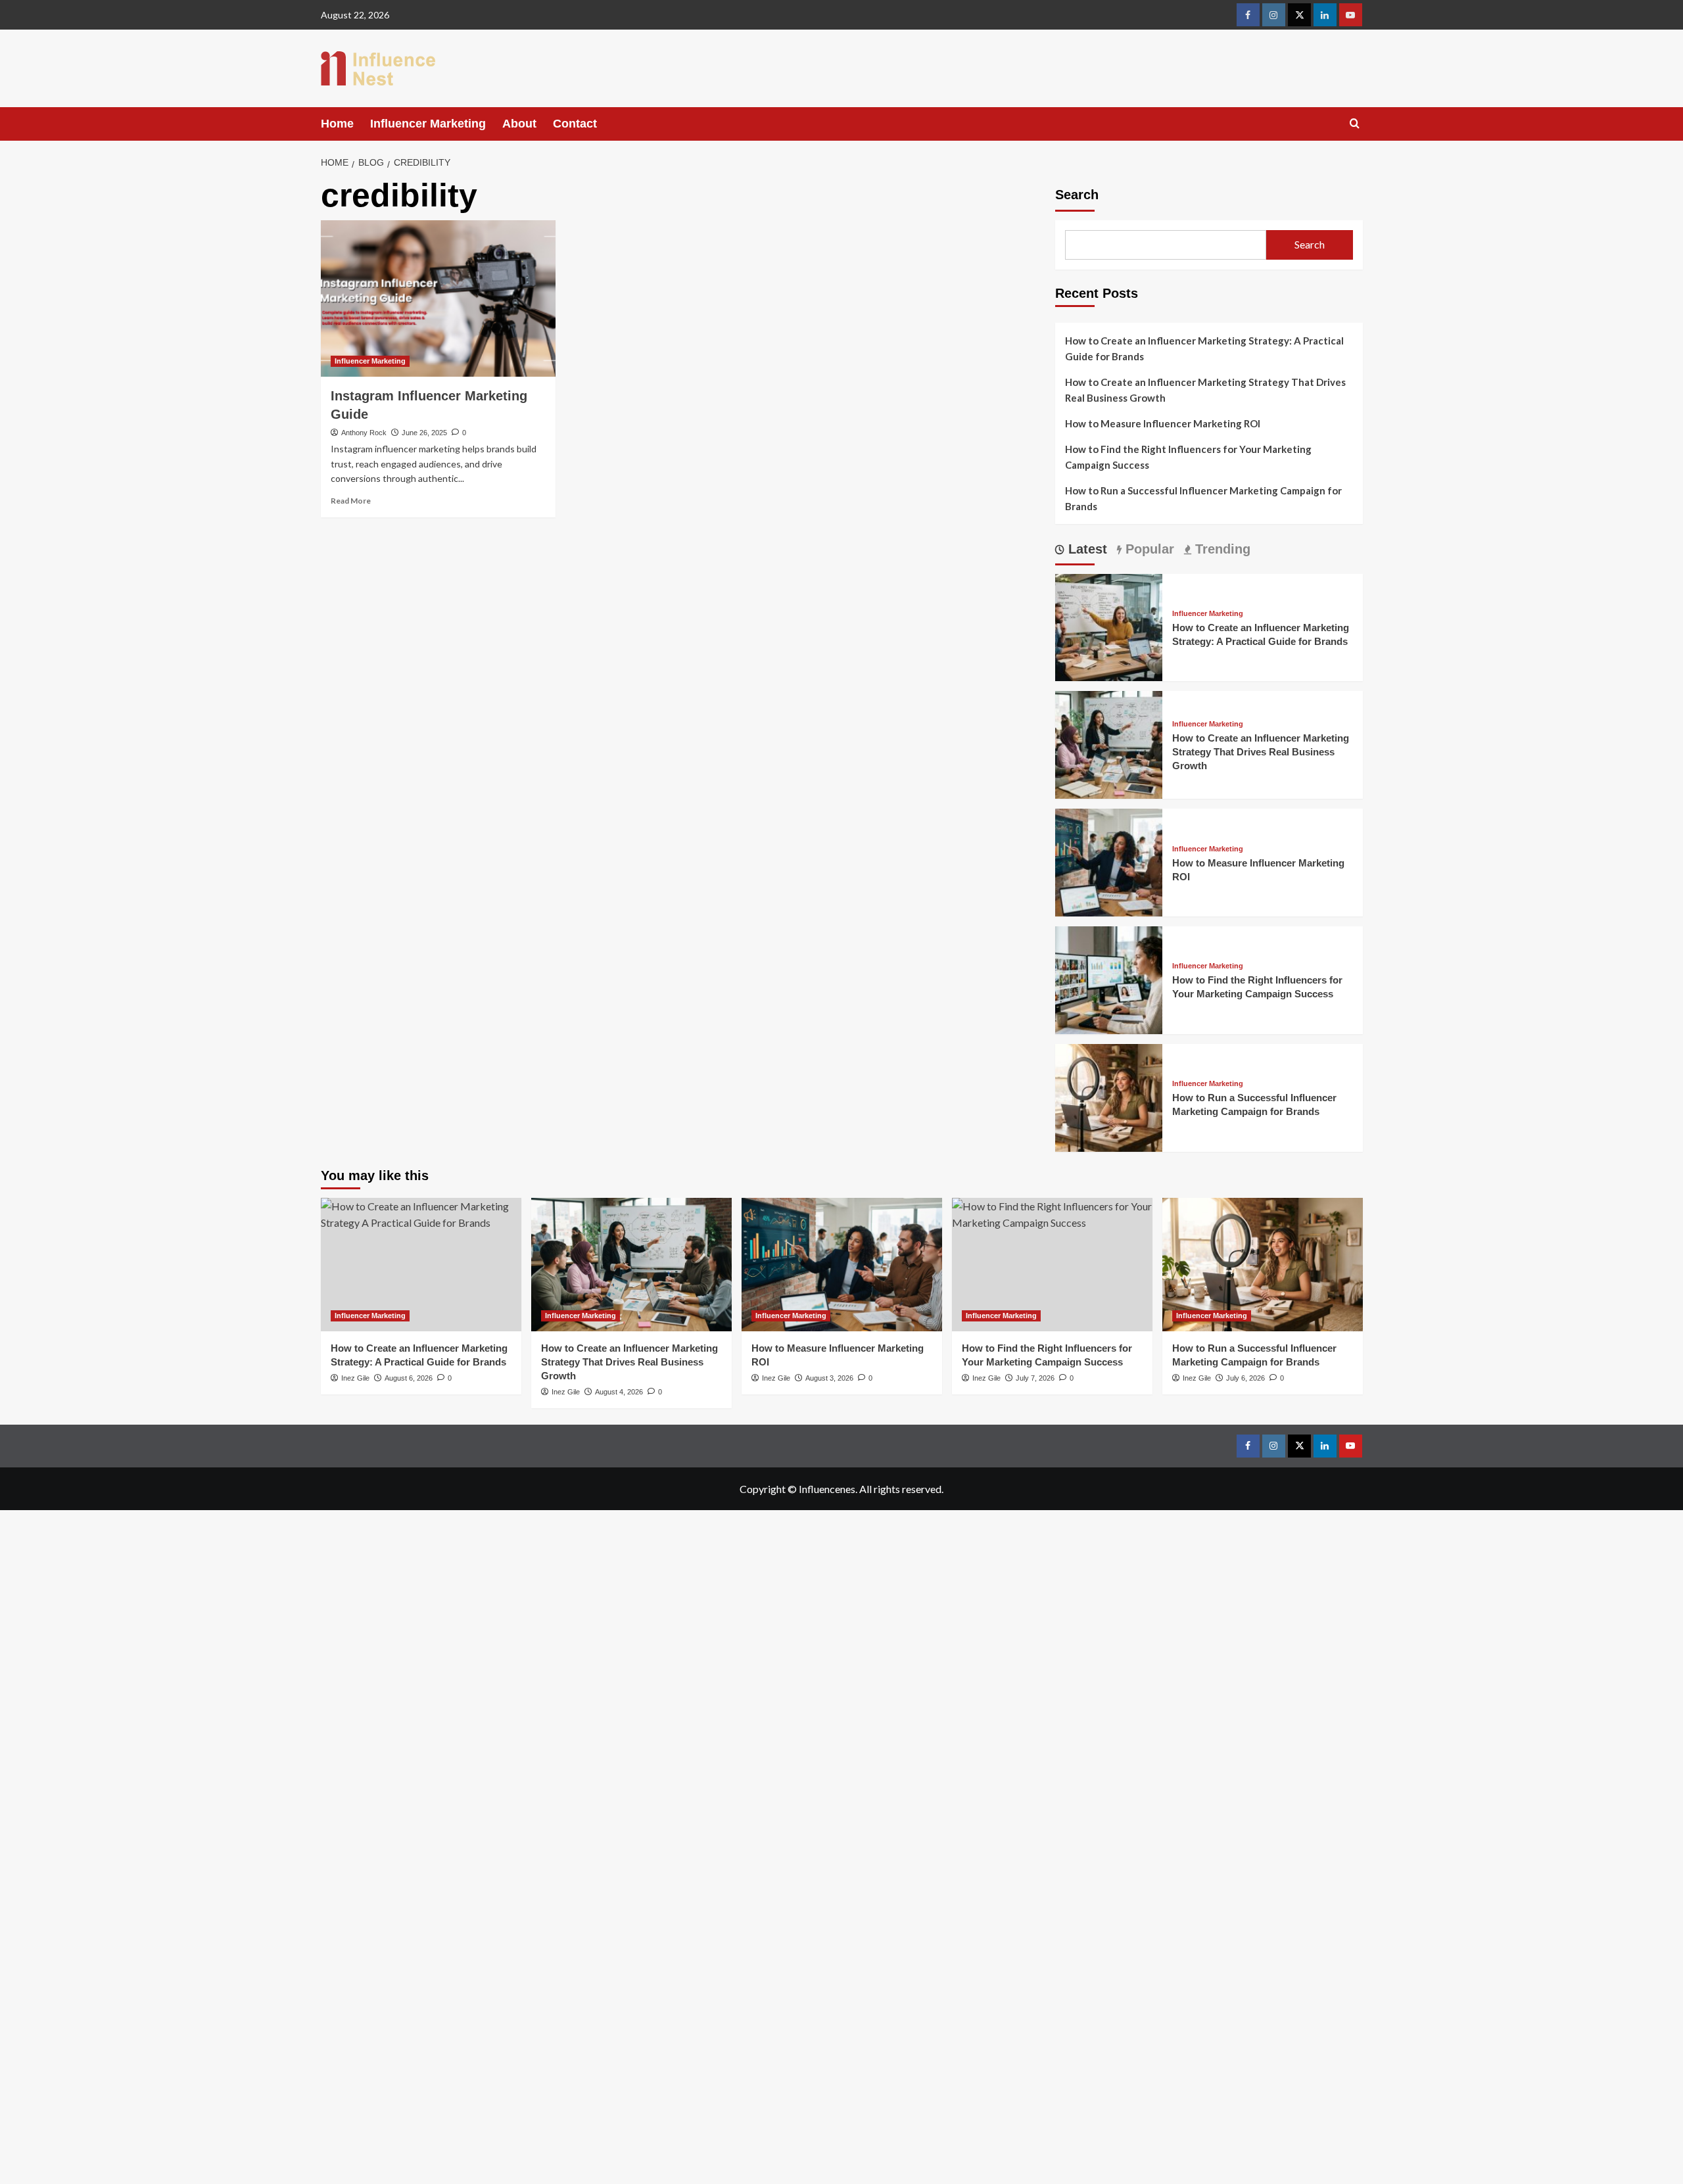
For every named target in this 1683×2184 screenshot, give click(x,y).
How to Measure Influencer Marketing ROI (1163, 423)
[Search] (1355, 124)
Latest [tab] (1086, 549)
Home (337, 124)
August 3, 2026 (829, 1378)
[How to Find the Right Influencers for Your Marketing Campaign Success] (1109, 979)
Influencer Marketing (428, 124)
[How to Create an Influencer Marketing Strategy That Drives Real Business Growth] (1109, 743)
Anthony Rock (364, 433)
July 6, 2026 (1245, 1378)
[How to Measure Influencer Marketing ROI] (1109, 861)
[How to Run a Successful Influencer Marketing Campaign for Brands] (1109, 1096)
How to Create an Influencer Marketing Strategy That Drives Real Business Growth (1205, 390)
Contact (575, 124)
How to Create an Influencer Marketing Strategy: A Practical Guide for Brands (1204, 348)
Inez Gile (566, 1392)
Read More (351, 501)
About (519, 124)
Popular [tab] (1148, 549)
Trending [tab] (1221, 549)
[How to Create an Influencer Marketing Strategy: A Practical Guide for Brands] (1109, 626)
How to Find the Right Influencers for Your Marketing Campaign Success (1188, 457)
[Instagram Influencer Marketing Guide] (438, 298)
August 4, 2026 (619, 1392)
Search (1077, 195)
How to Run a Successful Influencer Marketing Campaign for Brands (1203, 498)
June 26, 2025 (424, 433)
